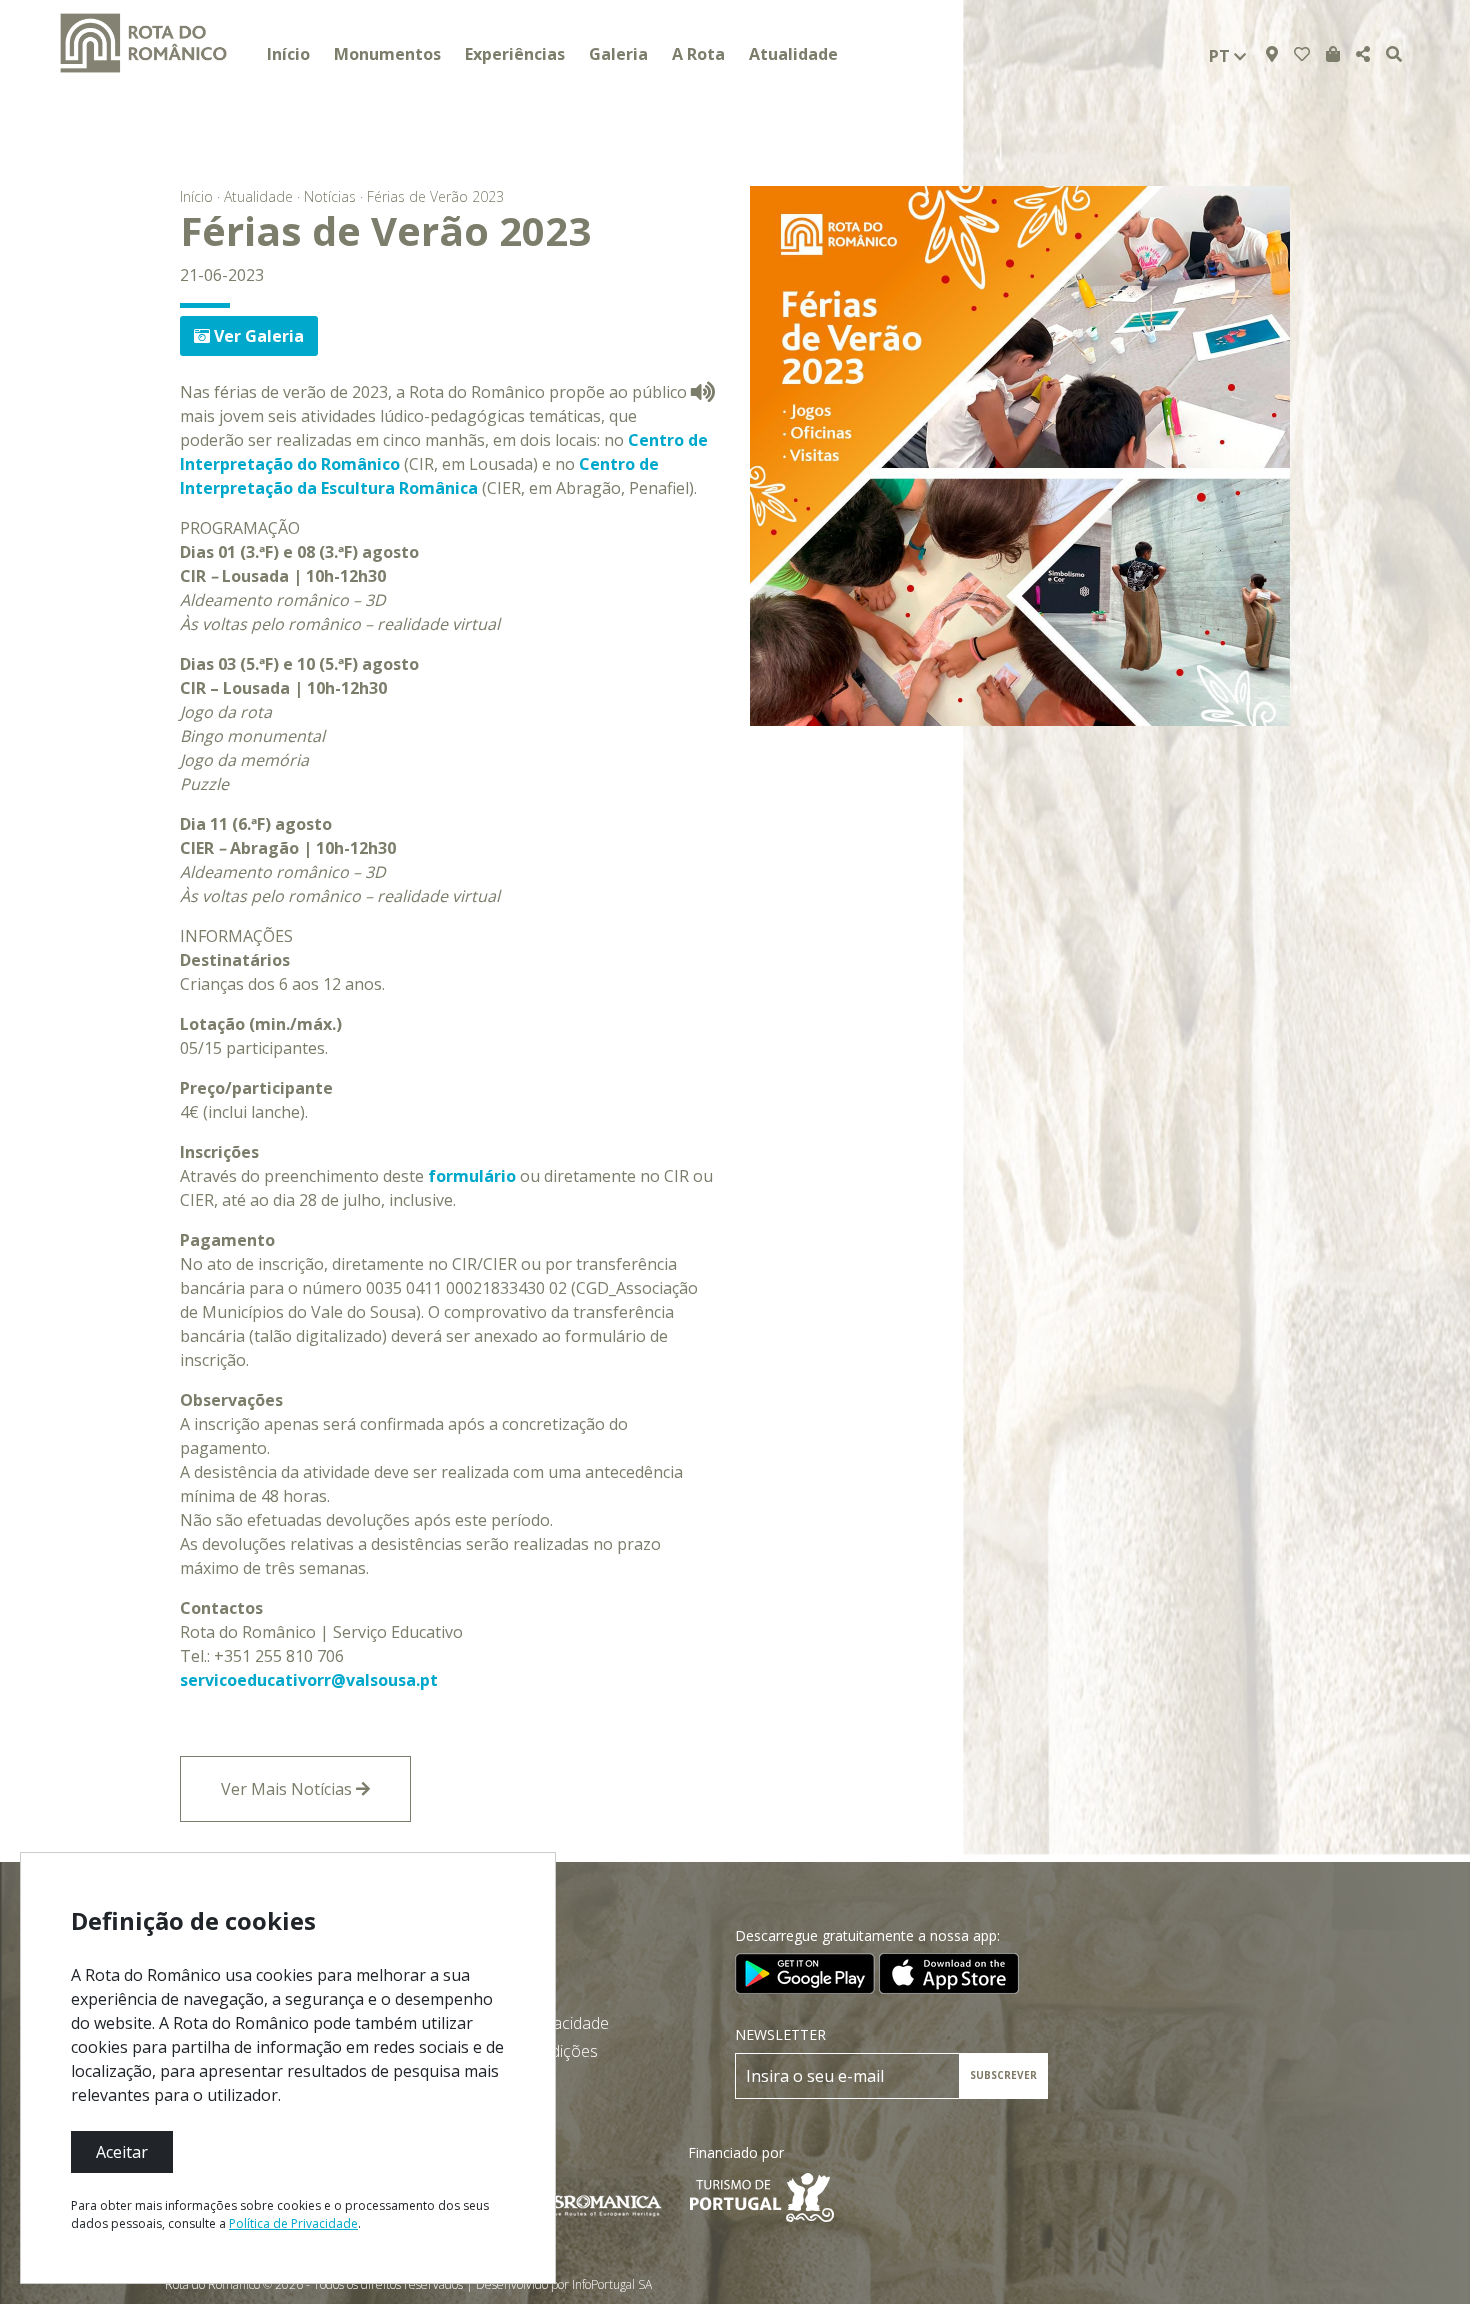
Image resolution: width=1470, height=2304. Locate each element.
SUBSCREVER (1003, 2075)
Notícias (330, 196)
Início (288, 54)
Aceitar (122, 2152)
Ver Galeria (257, 336)
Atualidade (793, 54)
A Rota (698, 54)
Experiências (515, 54)
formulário (472, 1176)
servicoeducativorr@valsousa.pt (309, 1680)
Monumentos (387, 54)
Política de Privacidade (293, 2223)
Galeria (618, 54)
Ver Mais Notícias (288, 1789)
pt (1221, 56)
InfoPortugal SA (612, 2284)
